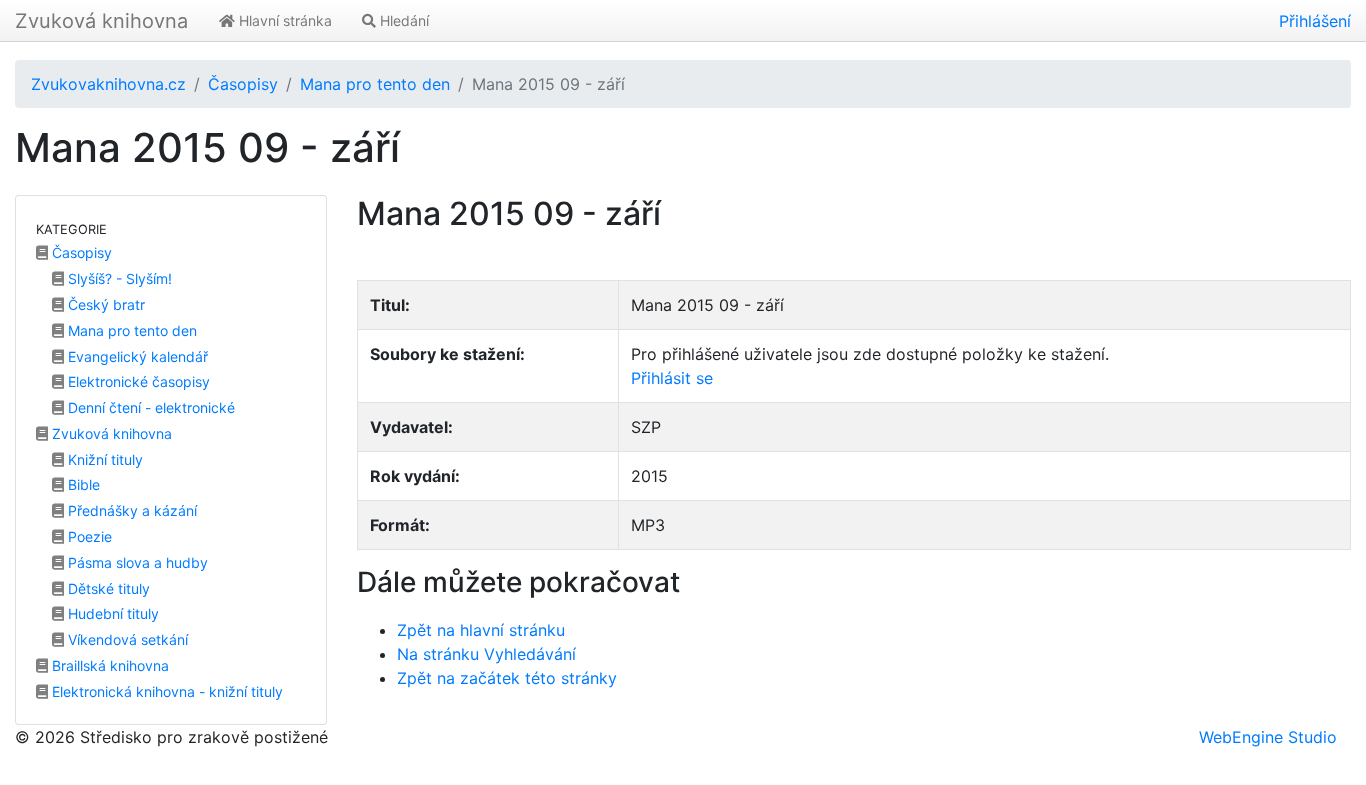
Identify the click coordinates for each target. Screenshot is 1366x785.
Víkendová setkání (126, 639)
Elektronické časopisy (137, 381)
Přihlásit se (672, 378)
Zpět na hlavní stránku (481, 630)
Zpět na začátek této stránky (507, 678)
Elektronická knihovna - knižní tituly (165, 691)
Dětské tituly (107, 588)
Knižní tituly (103, 459)
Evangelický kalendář (136, 356)
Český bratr (104, 304)
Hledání (402, 20)
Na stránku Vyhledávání (486, 654)
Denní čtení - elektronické (149, 407)
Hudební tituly (111, 613)
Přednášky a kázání (130, 510)
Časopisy (243, 84)
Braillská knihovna (108, 665)
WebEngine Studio (1268, 737)
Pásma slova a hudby (136, 562)
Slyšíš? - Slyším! (118, 278)
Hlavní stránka (283, 20)
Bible (82, 484)
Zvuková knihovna (101, 21)
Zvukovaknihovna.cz (108, 84)
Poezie (88, 536)
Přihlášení (1315, 21)
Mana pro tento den (375, 84)
